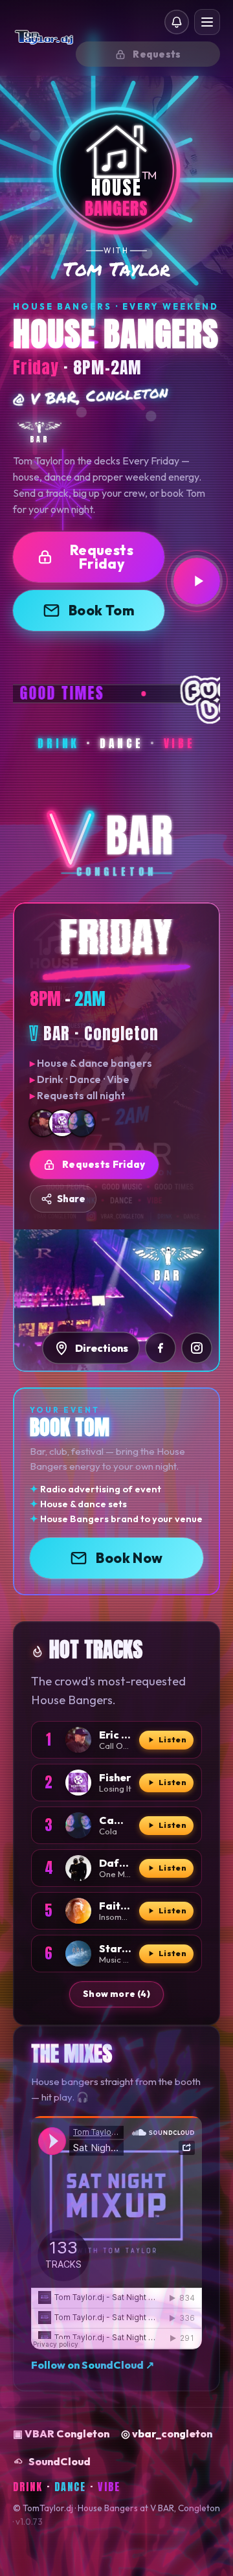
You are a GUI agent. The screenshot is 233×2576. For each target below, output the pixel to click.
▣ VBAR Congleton (61, 2434)
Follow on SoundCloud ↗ (93, 2365)
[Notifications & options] (177, 22)
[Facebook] (161, 1348)
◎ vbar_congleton (167, 2434)
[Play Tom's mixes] (197, 581)
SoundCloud (60, 2461)
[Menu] (207, 22)
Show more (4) (116, 1994)
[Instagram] (197, 1348)
